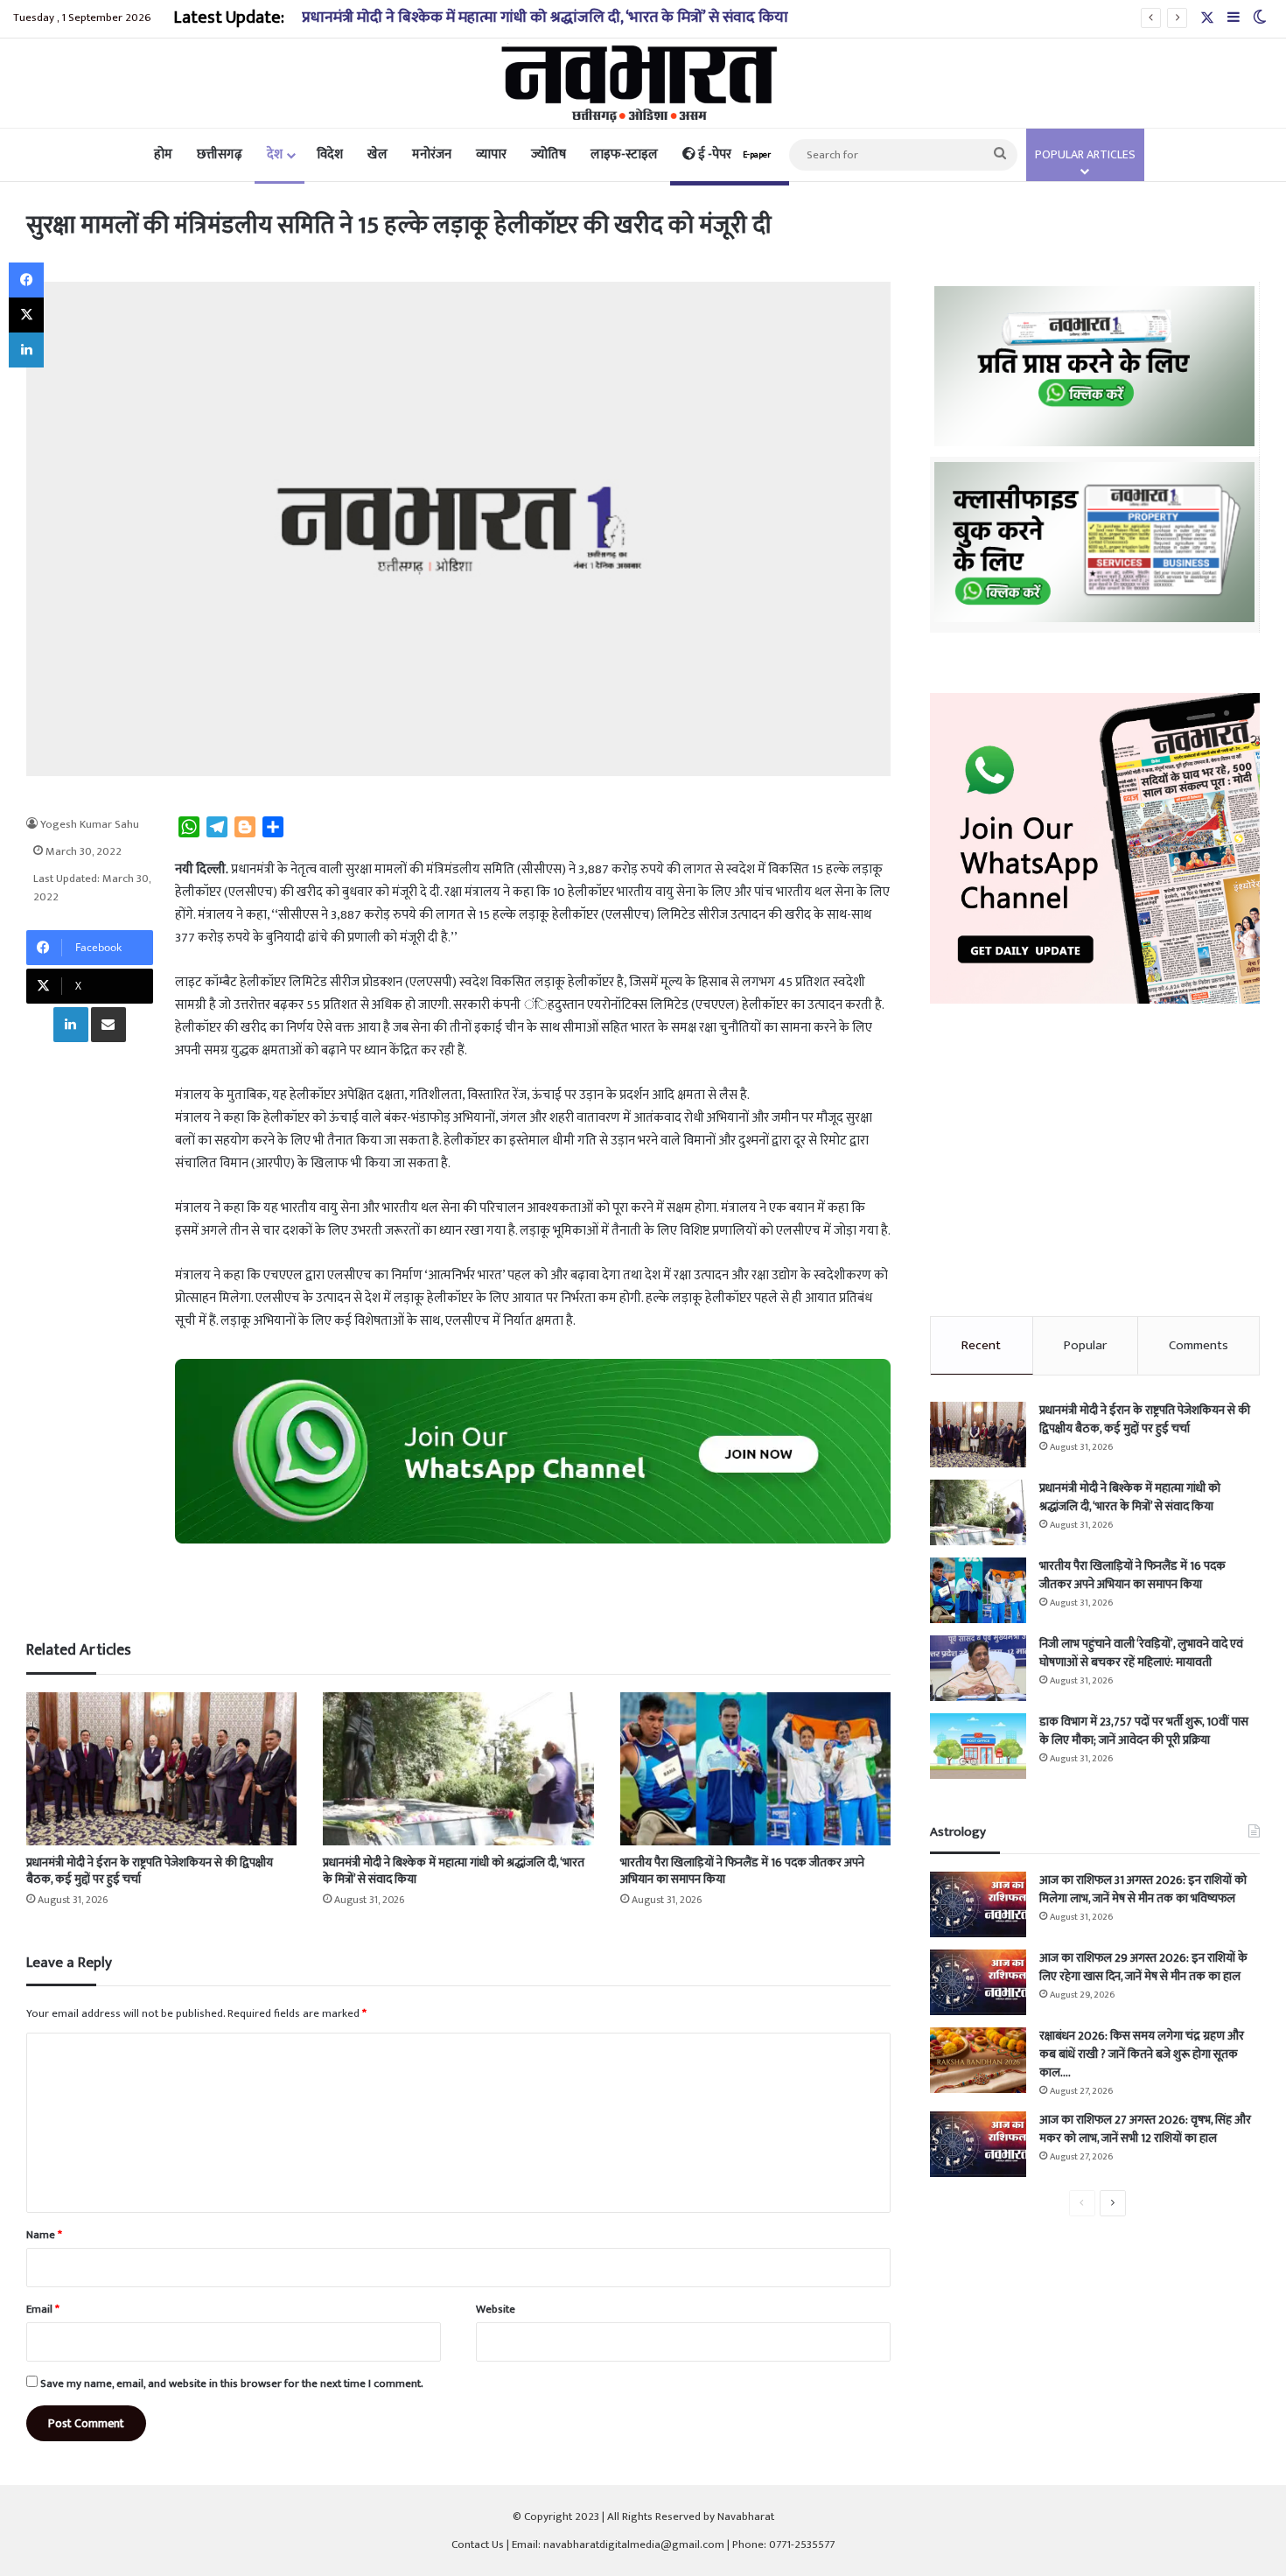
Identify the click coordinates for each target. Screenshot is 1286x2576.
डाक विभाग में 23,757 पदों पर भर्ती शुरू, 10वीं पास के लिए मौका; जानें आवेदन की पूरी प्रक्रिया (1144, 1731)
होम (163, 154)
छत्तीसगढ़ (220, 154)
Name (44, 2235)
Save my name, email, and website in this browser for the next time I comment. (232, 2383)
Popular (1085, 1345)
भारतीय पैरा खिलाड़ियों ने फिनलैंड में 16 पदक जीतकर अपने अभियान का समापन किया (742, 1871)
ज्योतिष (549, 154)
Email (43, 2309)
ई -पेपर (733, 154)
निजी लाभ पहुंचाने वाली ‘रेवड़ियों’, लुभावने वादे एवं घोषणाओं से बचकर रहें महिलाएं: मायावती (1141, 1653)
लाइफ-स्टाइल (624, 154)
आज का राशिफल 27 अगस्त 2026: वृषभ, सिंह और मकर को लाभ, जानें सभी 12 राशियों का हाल (1145, 2129)
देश (275, 154)
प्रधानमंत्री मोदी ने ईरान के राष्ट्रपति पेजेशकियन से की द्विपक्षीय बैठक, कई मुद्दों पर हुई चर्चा (150, 1871)
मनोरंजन (432, 154)
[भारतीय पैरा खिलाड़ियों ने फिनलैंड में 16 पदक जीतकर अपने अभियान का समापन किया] (755, 1769)
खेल (377, 154)
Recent (981, 1345)
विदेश (330, 154)
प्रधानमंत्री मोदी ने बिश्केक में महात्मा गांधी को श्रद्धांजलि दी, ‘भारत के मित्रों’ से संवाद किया (545, 17)
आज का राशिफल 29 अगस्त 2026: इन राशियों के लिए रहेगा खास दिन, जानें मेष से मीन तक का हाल (1143, 1967)
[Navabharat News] (643, 83)
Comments (1199, 1345)
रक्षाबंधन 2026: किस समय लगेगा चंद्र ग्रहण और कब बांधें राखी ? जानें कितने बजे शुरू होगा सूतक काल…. (1142, 2054)
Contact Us (478, 2544)
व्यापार (491, 154)
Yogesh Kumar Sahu (90, 824)
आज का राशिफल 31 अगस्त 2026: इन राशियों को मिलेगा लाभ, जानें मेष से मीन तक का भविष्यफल (1143, 1889)
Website (496, 2309)
